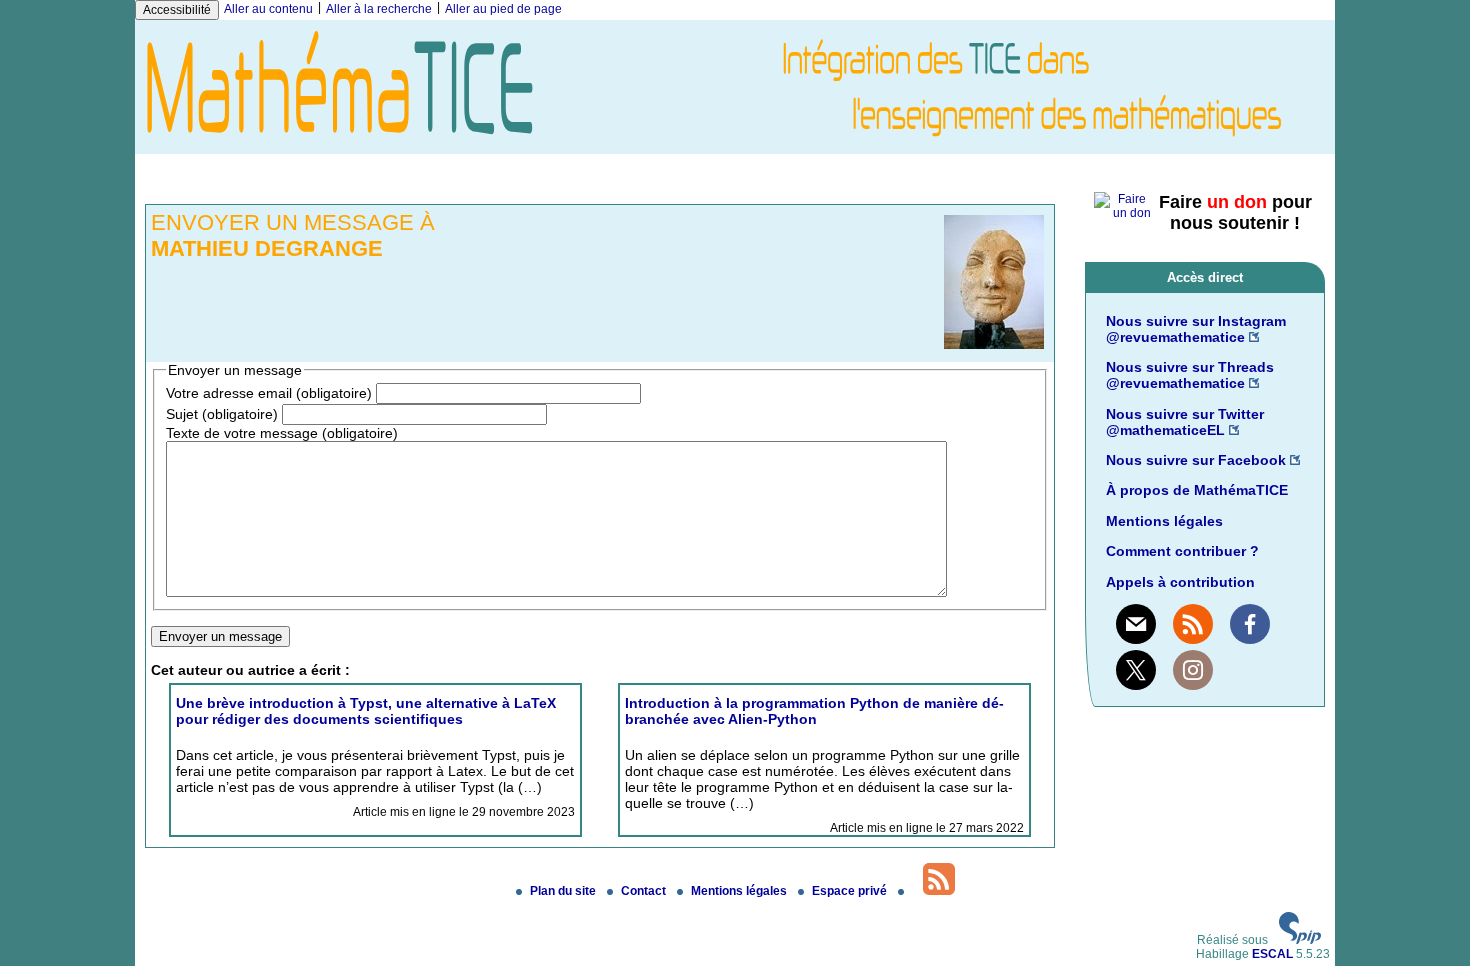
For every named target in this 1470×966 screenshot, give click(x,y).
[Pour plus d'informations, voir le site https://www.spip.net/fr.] (1300, 940)
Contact (645, 891)
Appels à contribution (1180, 582)
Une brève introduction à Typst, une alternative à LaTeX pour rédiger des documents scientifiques (366, 711)
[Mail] (1136, 624)
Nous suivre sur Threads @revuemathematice (1190, 375)
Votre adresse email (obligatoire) (269, 393)
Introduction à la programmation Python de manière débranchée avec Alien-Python (814, 711)
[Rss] (1193, 624)
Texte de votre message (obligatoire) (282, 433)
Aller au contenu (268, 9)
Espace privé (851, 891)
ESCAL (1272, 954)
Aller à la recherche (379, 9)
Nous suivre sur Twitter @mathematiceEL (1185, 422)
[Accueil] (735, 147)
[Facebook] (1250, 624)
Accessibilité (177, 10)
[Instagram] (1193, 670)
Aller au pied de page (503, 9)
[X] (1136, 670)
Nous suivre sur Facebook (1196, 460)
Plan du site (564, 891)
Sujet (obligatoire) (222, 414)
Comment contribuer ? (1182, 551)
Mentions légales (1164, 521)
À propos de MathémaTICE (1197, 490)
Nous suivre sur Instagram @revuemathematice (1196, 329)
